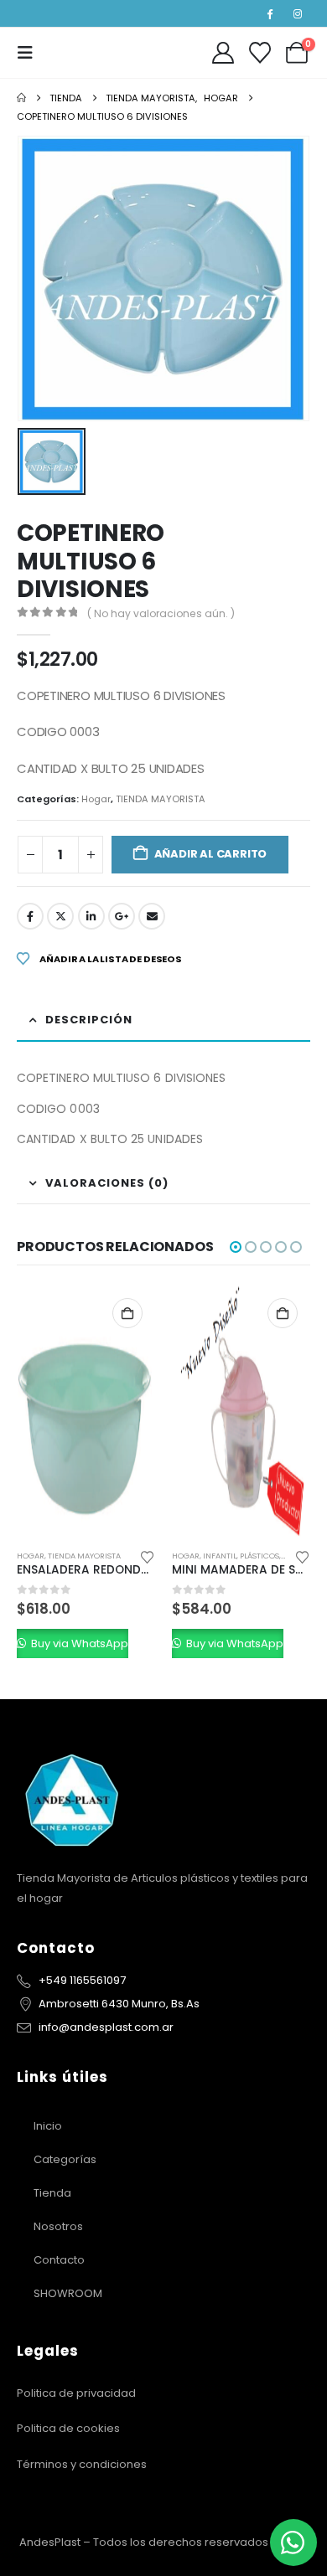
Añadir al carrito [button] (127, 1313)
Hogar (96, 799)
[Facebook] (270, 13)
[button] (30, 53)
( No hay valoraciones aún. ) (161, 613)
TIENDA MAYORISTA (161, 799)
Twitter (60, 916)
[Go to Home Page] (21, 98)
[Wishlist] (260, 53)
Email (152, 916)
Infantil (220, 1556)
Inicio (48, 2126)
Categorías (65, 2159)
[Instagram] (298, 13)
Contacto (59, 2260)
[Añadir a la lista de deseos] (148, 1556)
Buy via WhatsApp (78, 1643)
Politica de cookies (68, 2428)
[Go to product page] (86, 1411)
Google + (122, 916)
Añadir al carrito (211, 854)
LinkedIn (91, 916)
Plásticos (260, 1556)
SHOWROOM (68, 2293)
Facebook (30, 916)
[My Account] (223, 53)
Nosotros (58, 2226)
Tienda (52, 2193)
